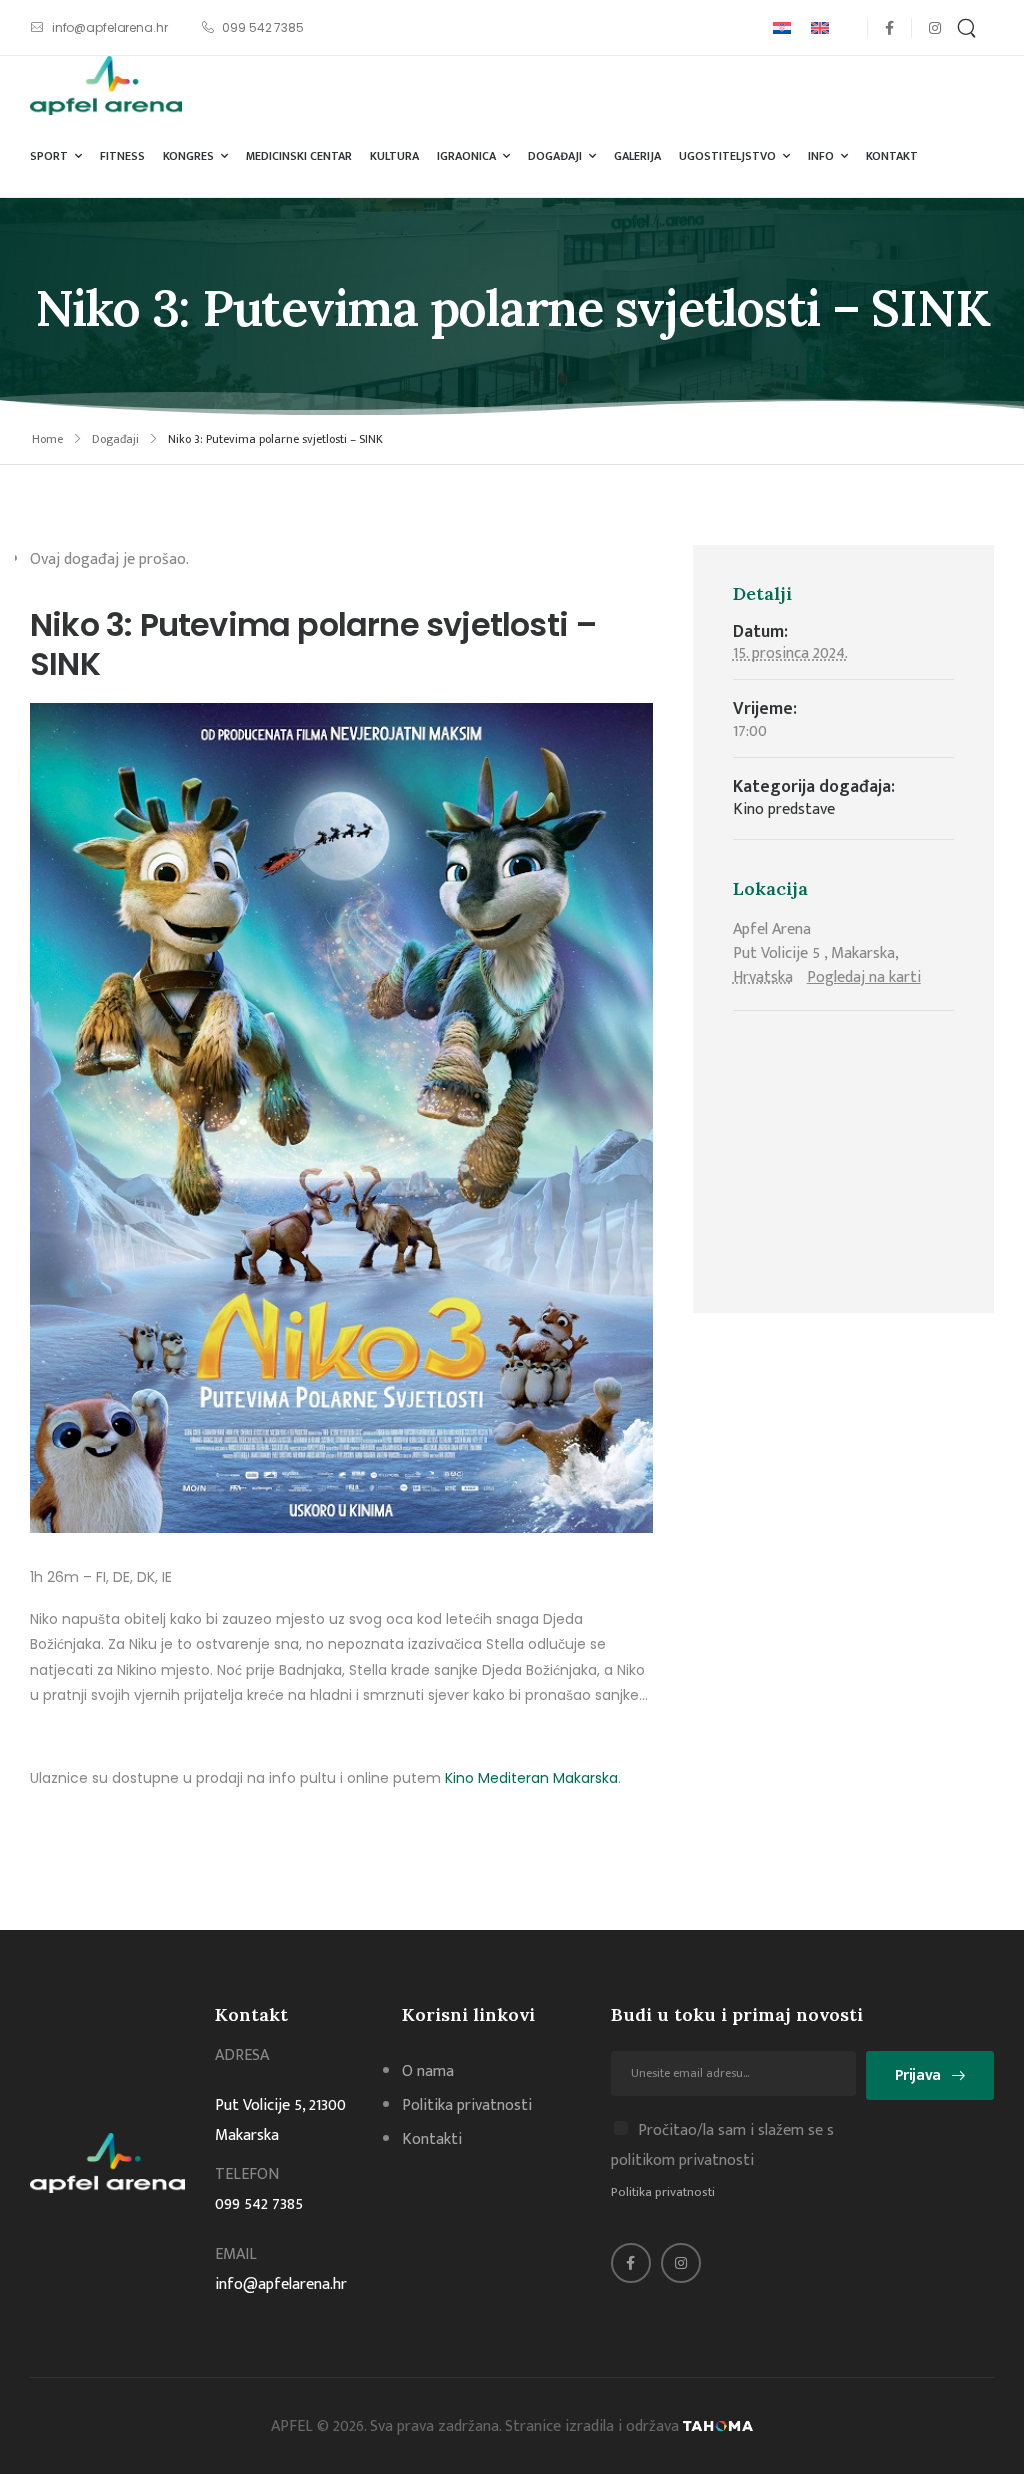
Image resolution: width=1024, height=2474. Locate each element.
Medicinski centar (299, 156)
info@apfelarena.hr (281, 2284)
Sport (49, 156)
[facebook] (889, 27)
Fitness (122, 156)
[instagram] (934, 27)
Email (236, 2254)
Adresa (242, 2055)
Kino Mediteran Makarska (531, 1778)
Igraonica (466, 156)
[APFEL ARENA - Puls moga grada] (106, 85)
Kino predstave (784, 809)
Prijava (918, 2075)
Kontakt (892, 156)
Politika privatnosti (663, 2192)
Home (47, 439)
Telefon (247, 2174)
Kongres (188, 156)
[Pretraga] (969, 27)
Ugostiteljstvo (727, 156)
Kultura (394, 156)
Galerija (637, 156)
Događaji (555, 156)
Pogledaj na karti (864, 977)
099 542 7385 (259, 2204)
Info (821, 156)
